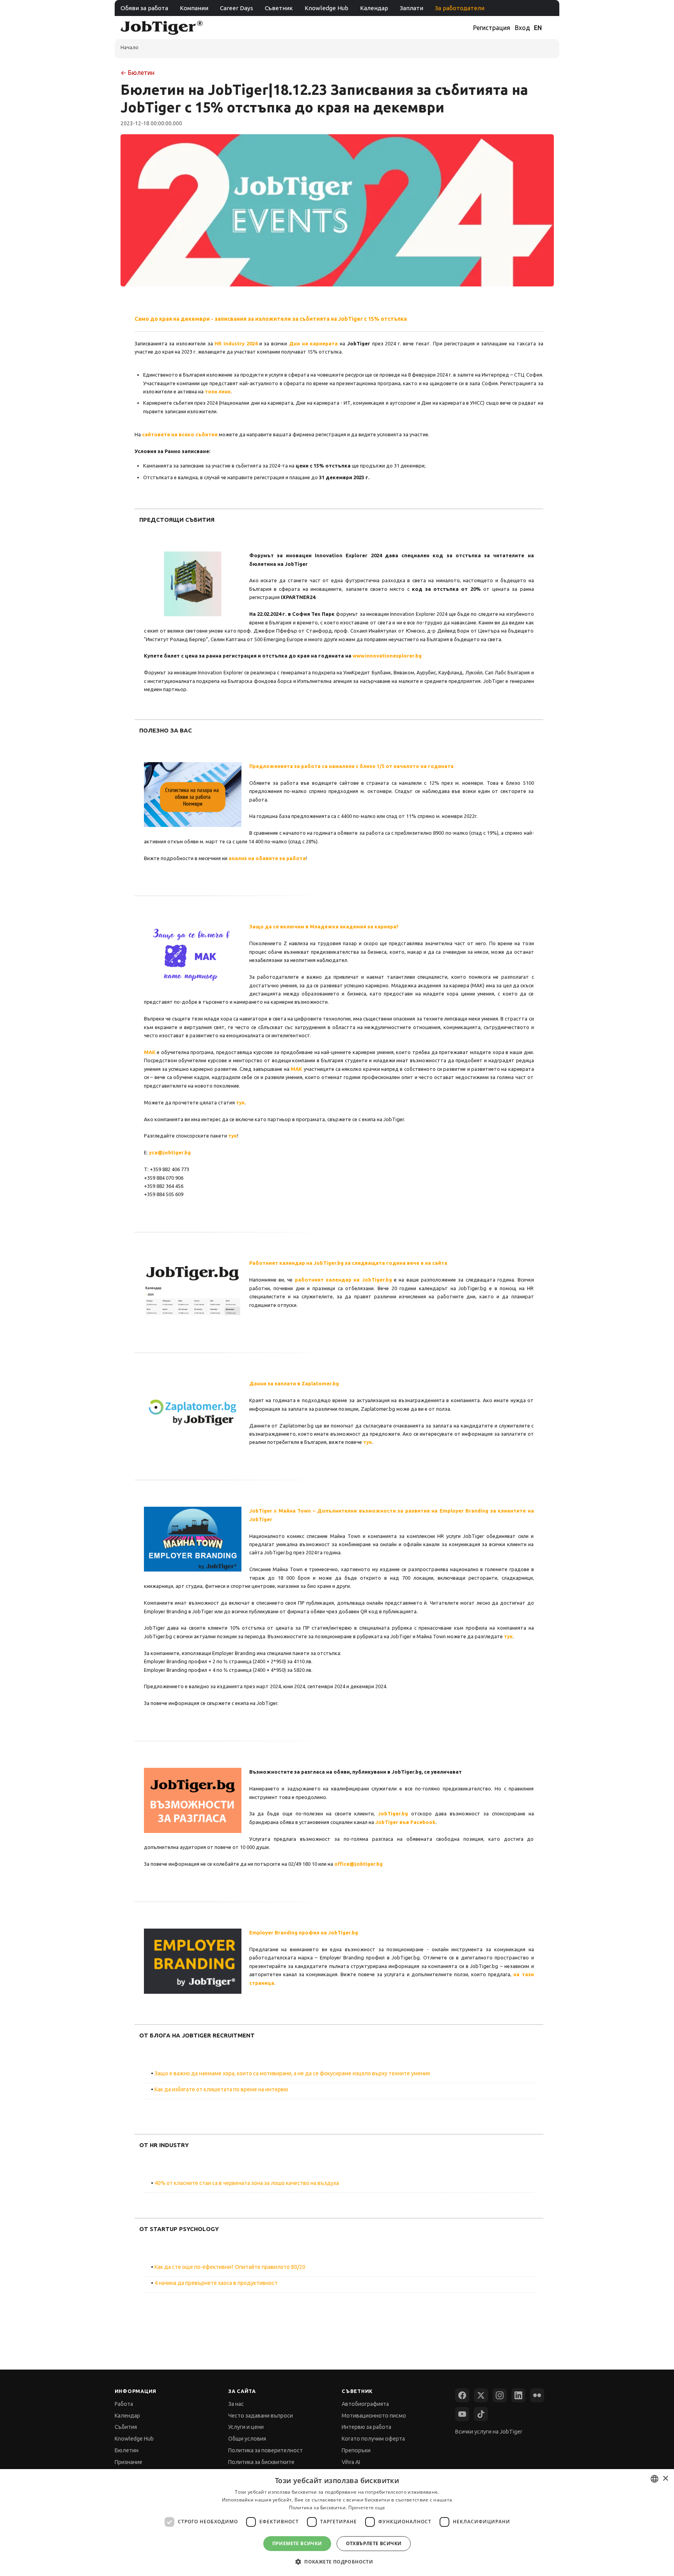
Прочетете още (367, 2508)
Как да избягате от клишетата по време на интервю (221, 2089)
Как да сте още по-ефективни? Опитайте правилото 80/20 (230, 2267)
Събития (126, 2427)
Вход (522, 28)
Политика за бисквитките (261, 2462)
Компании (194, 8)
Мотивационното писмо (374, 2416)
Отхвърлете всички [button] (374, 2543)
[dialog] (337, 2523)
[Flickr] (537, 2395)
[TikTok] (481, 2414)
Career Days (237, 8)
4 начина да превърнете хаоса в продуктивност (216, 2283)
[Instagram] (500, 2395)
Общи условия (247, 2439)
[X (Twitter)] (481, 2395)
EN (538, 28)
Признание (129, 2462)
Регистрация (492, 28)
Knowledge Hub (326, 8)
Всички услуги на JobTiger (489, 2432)
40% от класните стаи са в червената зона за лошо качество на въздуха (247, 2183)
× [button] (665, 2479)
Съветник (279, 8)
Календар (374, 8)
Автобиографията (365, 2404)
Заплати (411, 8)
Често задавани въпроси (261, 2416)
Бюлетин (127, 2450)
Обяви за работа (144, 8)
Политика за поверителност (265, 2450)
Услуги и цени (246, 2427)
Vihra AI (351, 2462)
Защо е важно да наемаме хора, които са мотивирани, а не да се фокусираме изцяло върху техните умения (292, 2073)
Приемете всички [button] (297, 2543)
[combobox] (654, 2479)
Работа (124, 2404)
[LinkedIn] (518, 2395)
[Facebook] (462, 2395)
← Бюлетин (137, 73)
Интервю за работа (366, 2427)
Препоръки (356, 2450)
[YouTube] (462, 2414)
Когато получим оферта (373, 2439)
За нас (236, 2404)
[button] (337, 2562)
